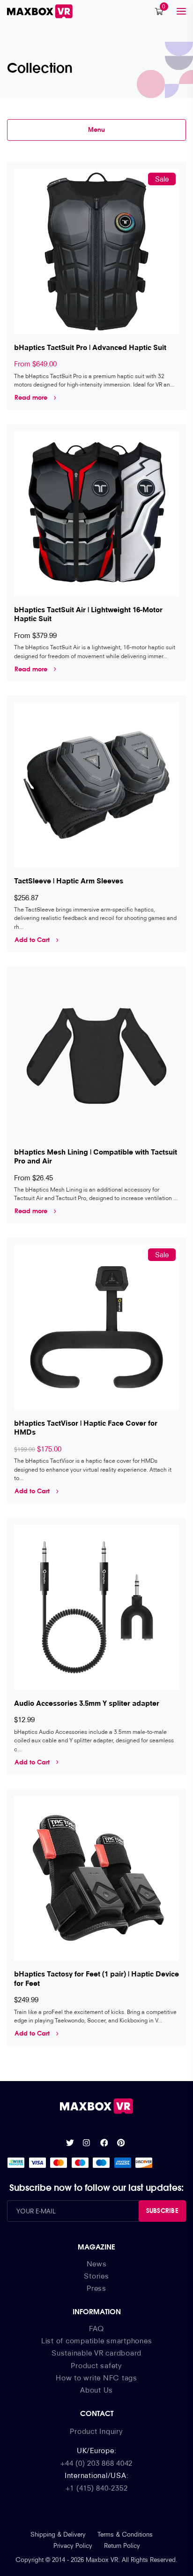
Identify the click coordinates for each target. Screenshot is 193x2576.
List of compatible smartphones (97, 2340)
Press (96, 2288)
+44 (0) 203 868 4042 (96, 2463)
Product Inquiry (96, 2431)
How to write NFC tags (96, 2378)
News (97, 2264)
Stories (96, 2276)
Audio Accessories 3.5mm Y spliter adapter (87, 1703)
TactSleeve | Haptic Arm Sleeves (69, 881)
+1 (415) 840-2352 (97, 2488)
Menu (96, 129)
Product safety (96, 2365)
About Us (96, 2390)
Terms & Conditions (125, 2534)
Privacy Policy (73, 2546)
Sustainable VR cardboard (96, 2353)
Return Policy (122, 2546)
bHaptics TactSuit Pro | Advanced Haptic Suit (90, 347)
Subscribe (162, 2211)
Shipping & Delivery (58, 2534)
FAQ (96, 2328)
